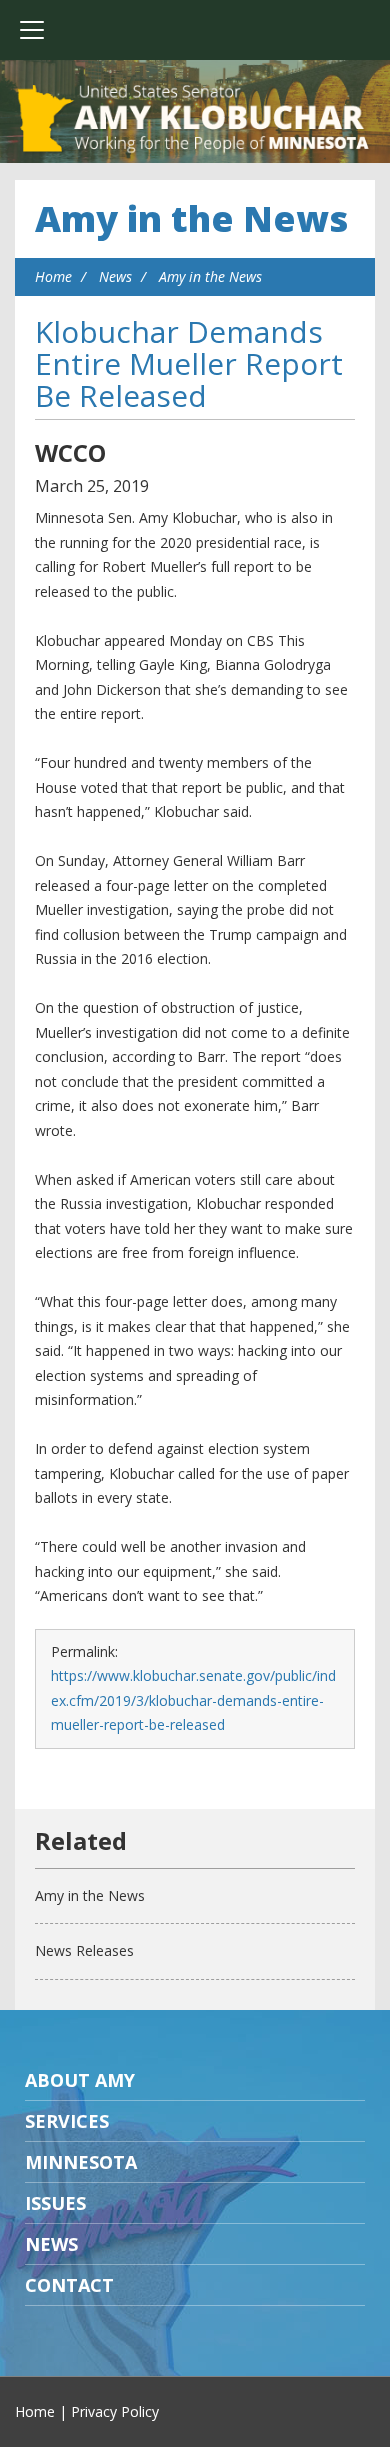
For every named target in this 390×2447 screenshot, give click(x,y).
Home (53, 276)
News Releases (84, 1950)
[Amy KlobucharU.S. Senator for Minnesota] (195, 120)
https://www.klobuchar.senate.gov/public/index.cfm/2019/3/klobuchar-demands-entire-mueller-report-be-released (193, 1700)
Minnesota (81, 2162)
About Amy (80, 2080)
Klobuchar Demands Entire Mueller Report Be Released (189, 363)
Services (67, 2121)
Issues (55, 2203)
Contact (69, 2285)
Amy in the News (191, 218)
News (115, 276)
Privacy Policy (115, 2411)
